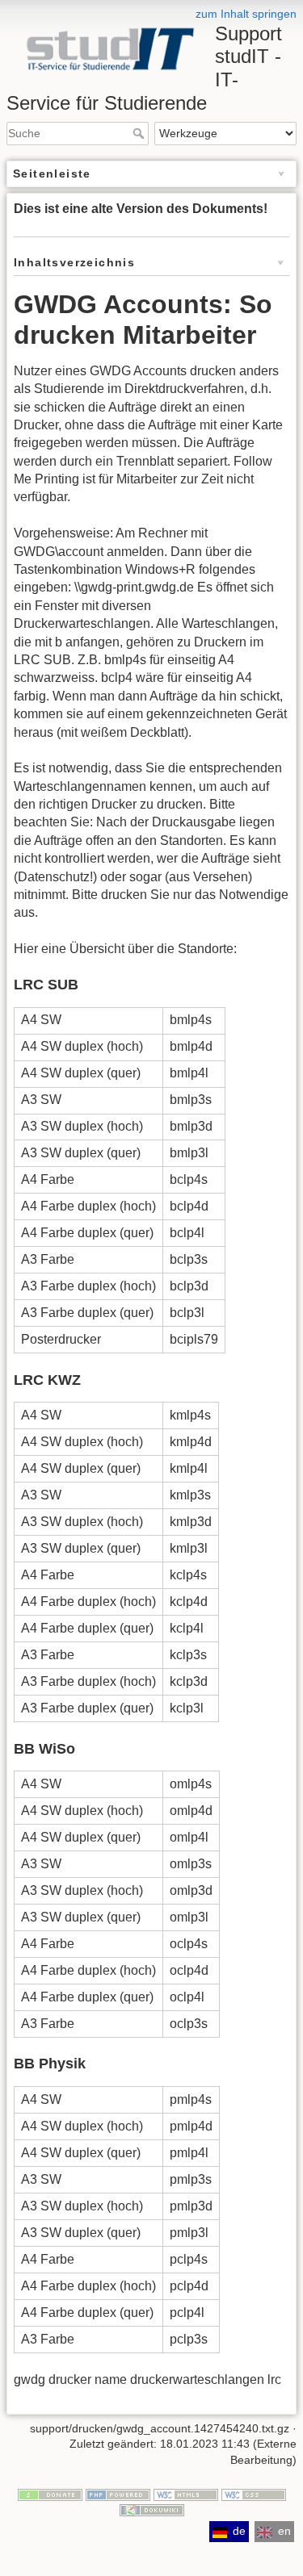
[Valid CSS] (254, 2494)
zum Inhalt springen (246, 14)
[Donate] (50, 2494)
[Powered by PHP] (118, 2494)
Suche (140, 133)
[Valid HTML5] (186, 2494)
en (284, 2531)
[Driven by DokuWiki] (152, 2510)
